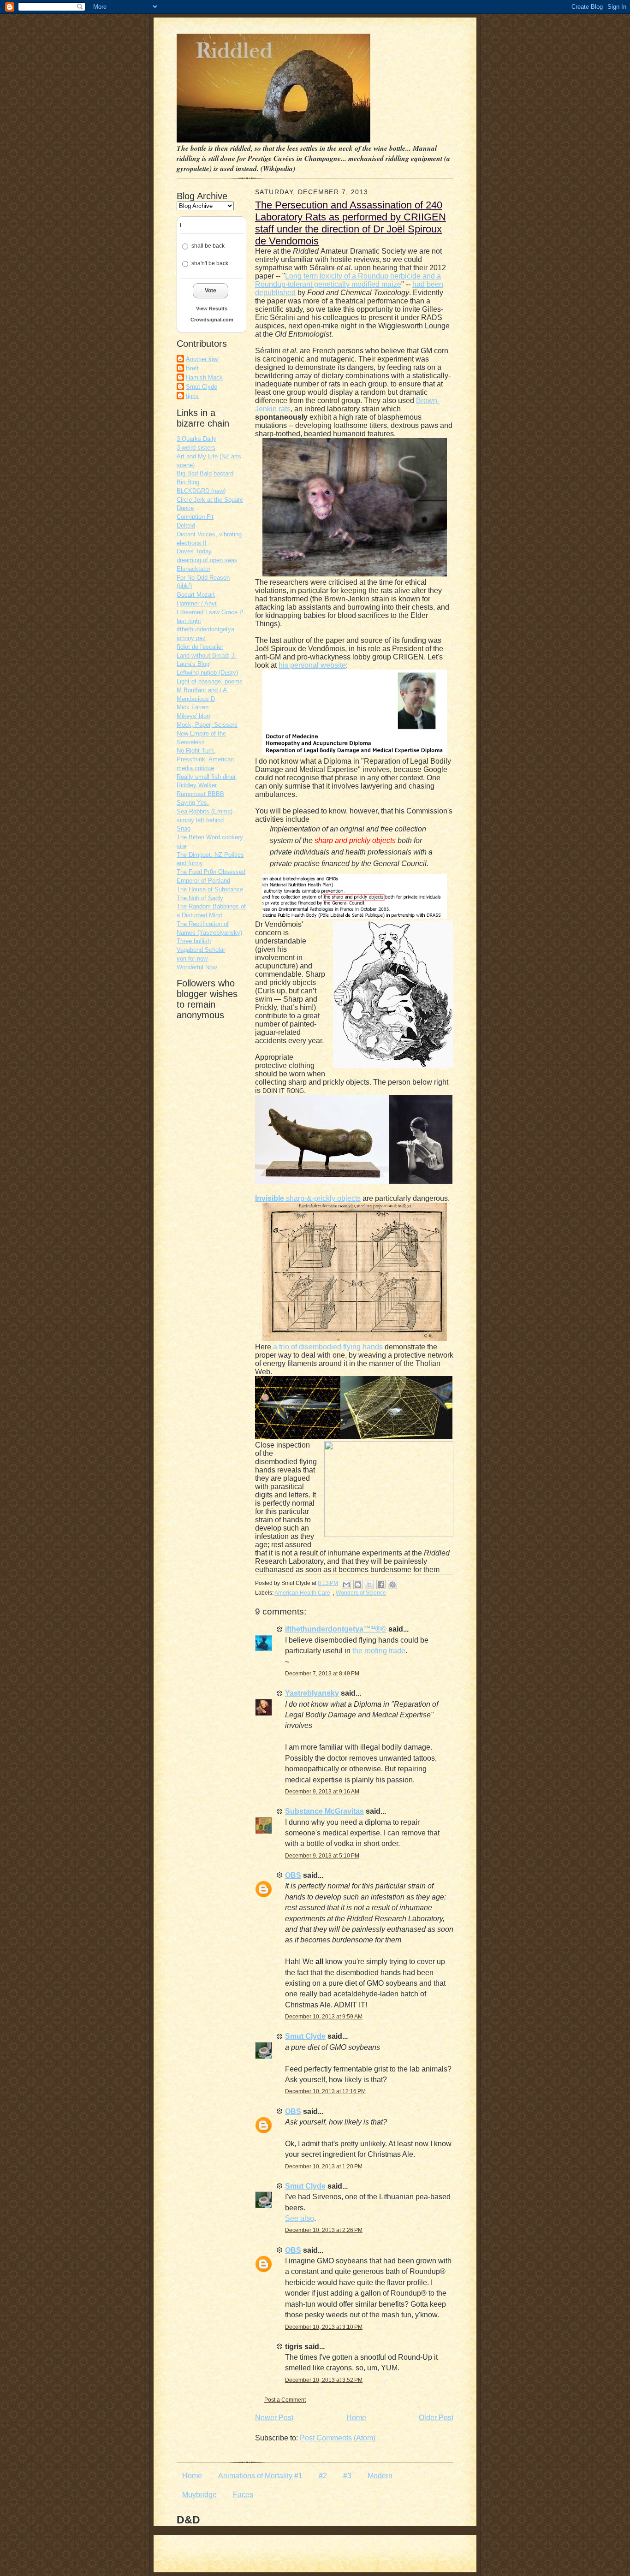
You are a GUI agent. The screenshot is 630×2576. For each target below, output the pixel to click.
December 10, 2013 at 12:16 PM (325, 2091)
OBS (293, 1875)
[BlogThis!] (358, 1585)
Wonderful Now (197, 967)
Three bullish (194, 941)
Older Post (436, 2418)
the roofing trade (379, 1651)
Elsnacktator (193, 569)
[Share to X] (369, 1585)
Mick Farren (193, 707)
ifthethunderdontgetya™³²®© (336, 1629)
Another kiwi (202, 359)
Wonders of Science (361, 1593)
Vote (211, 291)
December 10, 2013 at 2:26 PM (324, 2230)
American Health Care (302, 1593)
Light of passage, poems (210, 681)
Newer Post (274, 2418)
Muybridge (199, 2495)
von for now (192, 959)
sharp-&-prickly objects (308, 1198)
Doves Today (194, 551)
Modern (380, 2476)
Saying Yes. (193, 803)
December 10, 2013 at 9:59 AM (324, 2017)
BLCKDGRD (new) (201, 491)
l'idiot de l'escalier (200, 647)
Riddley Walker (197, 785)
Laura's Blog (193, 664)
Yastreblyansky (312, 1693)
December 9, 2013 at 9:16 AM (322, 1792)
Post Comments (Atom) (338, 2438)
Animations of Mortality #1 (260, 2476)
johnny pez (191, 638)
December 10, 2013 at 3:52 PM (324, 2380)
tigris (192, 396)
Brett (192, 368)
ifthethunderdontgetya (205, 629)
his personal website (312, 665)
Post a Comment (285, 2400)
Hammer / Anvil (197, 603)
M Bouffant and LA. (203, 690)
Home (356, 2418)
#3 (347, 2476)
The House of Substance (210, 889)
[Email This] (346, 1585)
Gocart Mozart (196, 595)
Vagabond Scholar (201, 950)
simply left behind (200, 820)
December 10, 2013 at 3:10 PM (324, 2327)
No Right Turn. (196, 751)
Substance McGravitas (324, 1811)
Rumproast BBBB (200, 794)
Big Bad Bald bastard (205, 473)
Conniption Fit (195, 517)
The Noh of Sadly (200, 898)
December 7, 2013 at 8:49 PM (322, 1674)
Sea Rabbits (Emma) (205, 811)
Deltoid (186, 525)
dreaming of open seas (207, 560)
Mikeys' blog (193, 716)
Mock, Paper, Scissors (207, 725)
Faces (243, 2495)
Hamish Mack (204, 377)
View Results (212, 309)
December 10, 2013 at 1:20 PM (324, 2166)
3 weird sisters (196, 448)
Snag (184, 828)
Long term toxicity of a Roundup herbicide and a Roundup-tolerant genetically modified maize (348, 280)
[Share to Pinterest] (392, 1585)
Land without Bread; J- (207, 656)
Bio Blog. (189, 482)
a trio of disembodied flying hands (328, 1347)
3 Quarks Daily (196, 439)
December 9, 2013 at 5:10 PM (322, 1856)
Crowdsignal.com (212, 320)
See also (300, 2218)
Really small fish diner (206, 777)
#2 (323, 2476)
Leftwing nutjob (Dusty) (207, 673)
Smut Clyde (202, 387)
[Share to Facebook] (381, 1585)
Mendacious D (196, 699)
